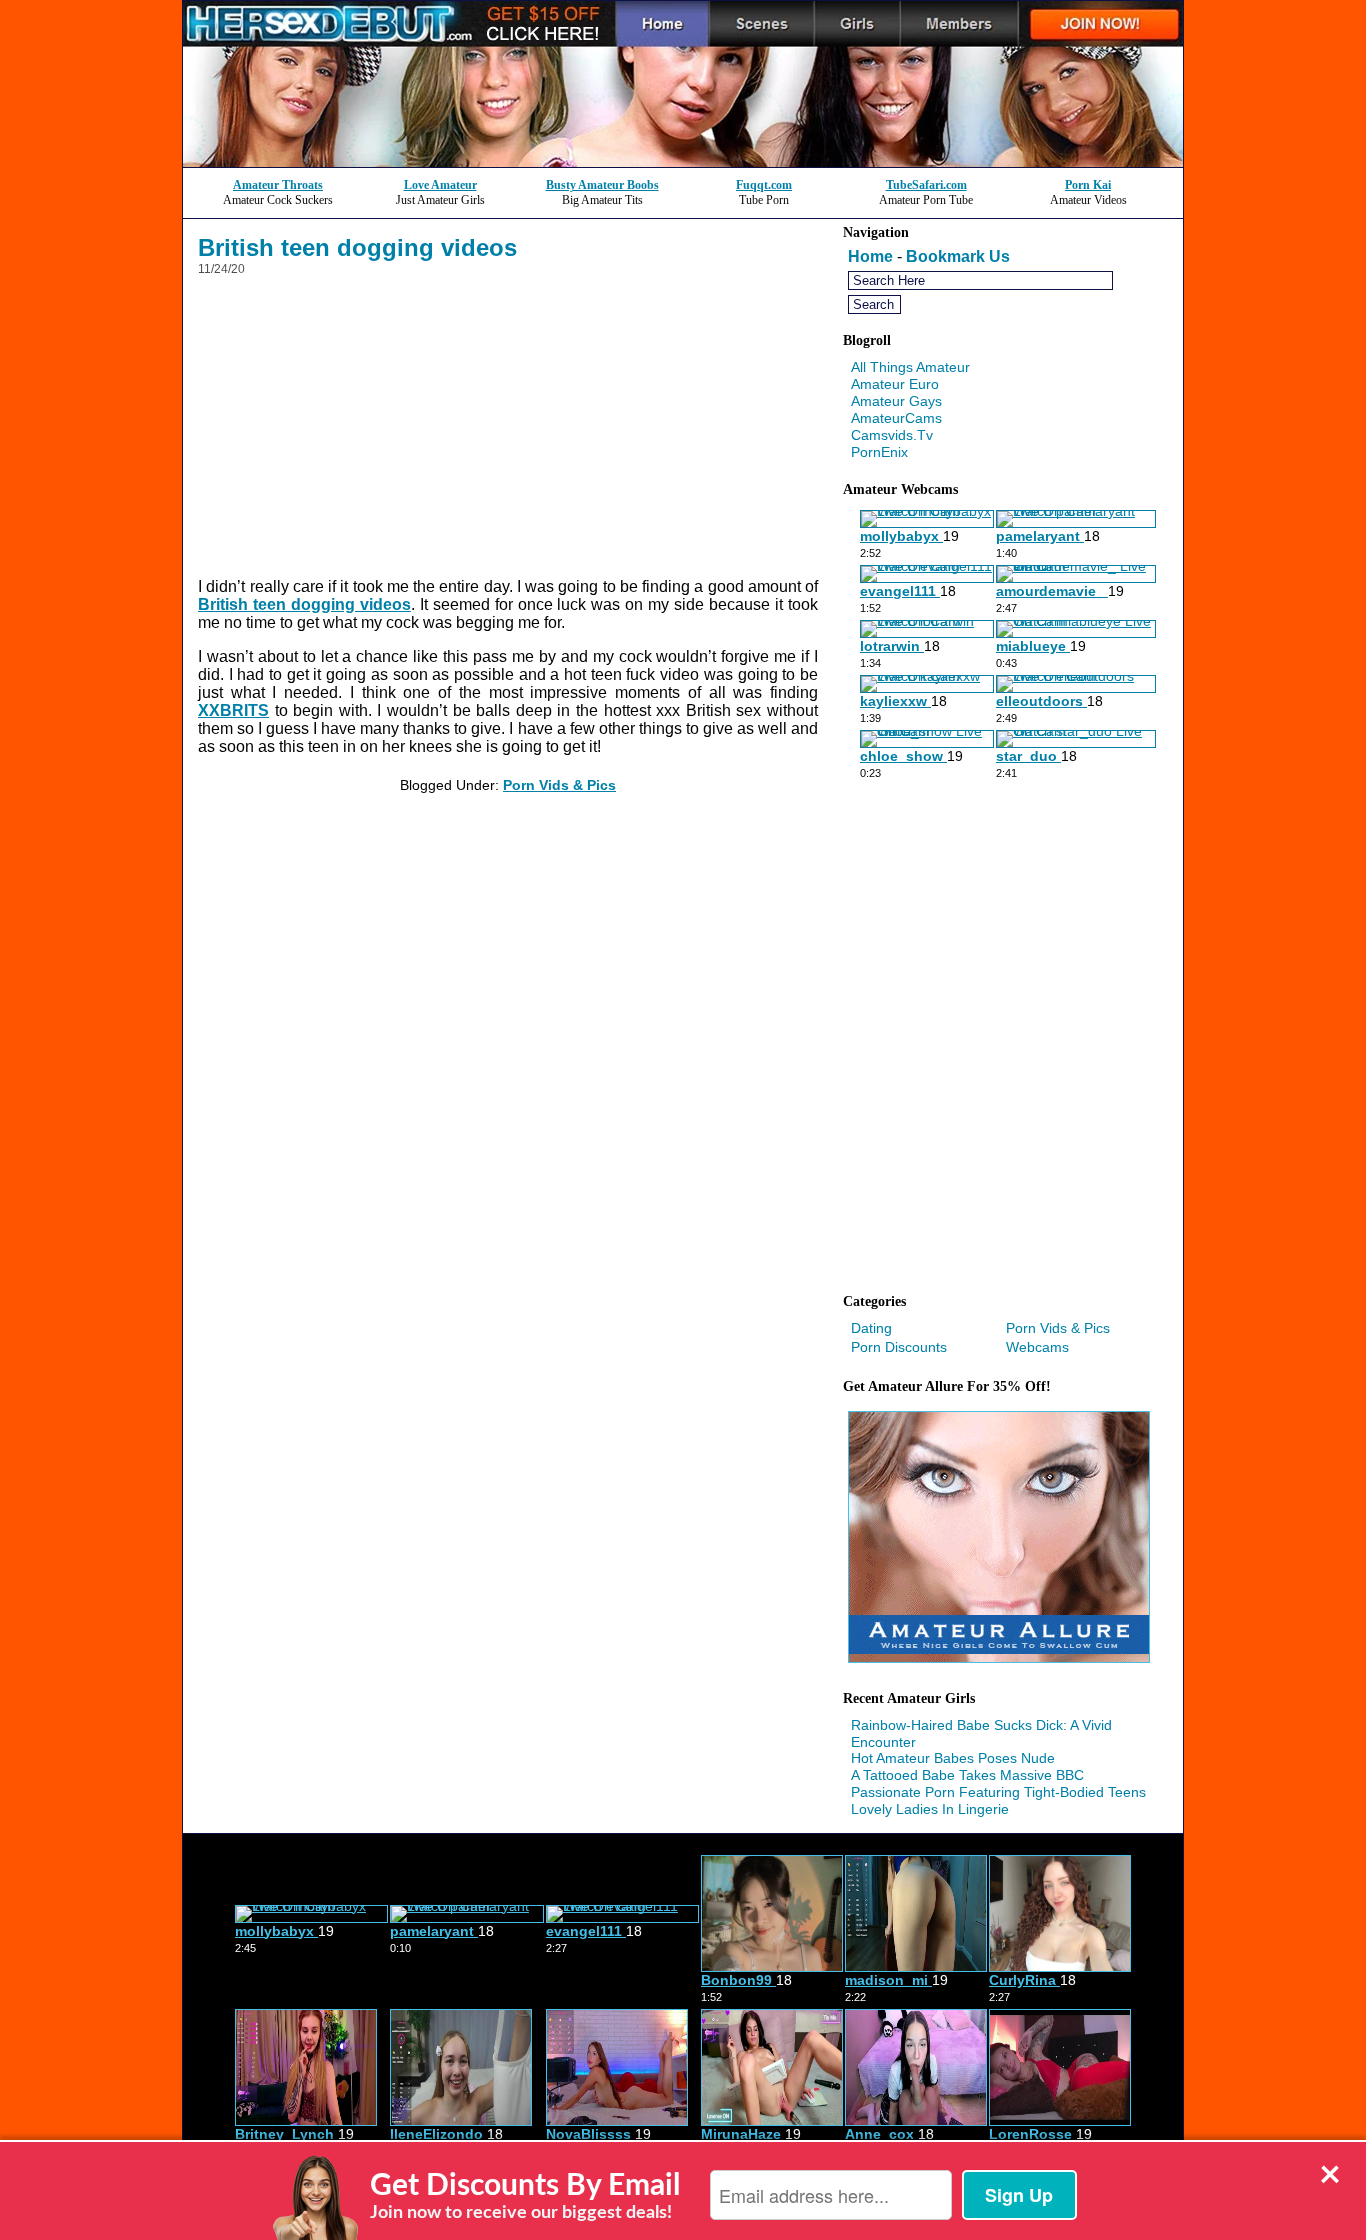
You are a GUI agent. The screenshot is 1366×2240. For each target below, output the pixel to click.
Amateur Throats (278, 185)
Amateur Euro (895, 384)
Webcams (1037, 1347)
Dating (871, 1328)
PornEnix (879, 452)
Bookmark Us (958, 256)
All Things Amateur (910, 367)
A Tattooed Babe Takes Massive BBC (967, 1775)
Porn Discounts (899, 1347)
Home (870, 256)
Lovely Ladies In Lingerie (930, 1809)
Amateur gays (896, 401)
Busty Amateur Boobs (602, 185)
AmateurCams (896, 418)
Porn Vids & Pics (559, 785)
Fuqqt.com (764, 185)
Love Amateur (440, 185)
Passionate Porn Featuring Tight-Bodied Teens (998, 1792)
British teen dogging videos (357, 247)
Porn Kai (1088, 185)
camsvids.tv (892, 435)
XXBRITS (233, 710)
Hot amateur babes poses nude (953, 1758)
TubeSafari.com (926, 185)
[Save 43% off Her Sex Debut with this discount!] (683, 161)
